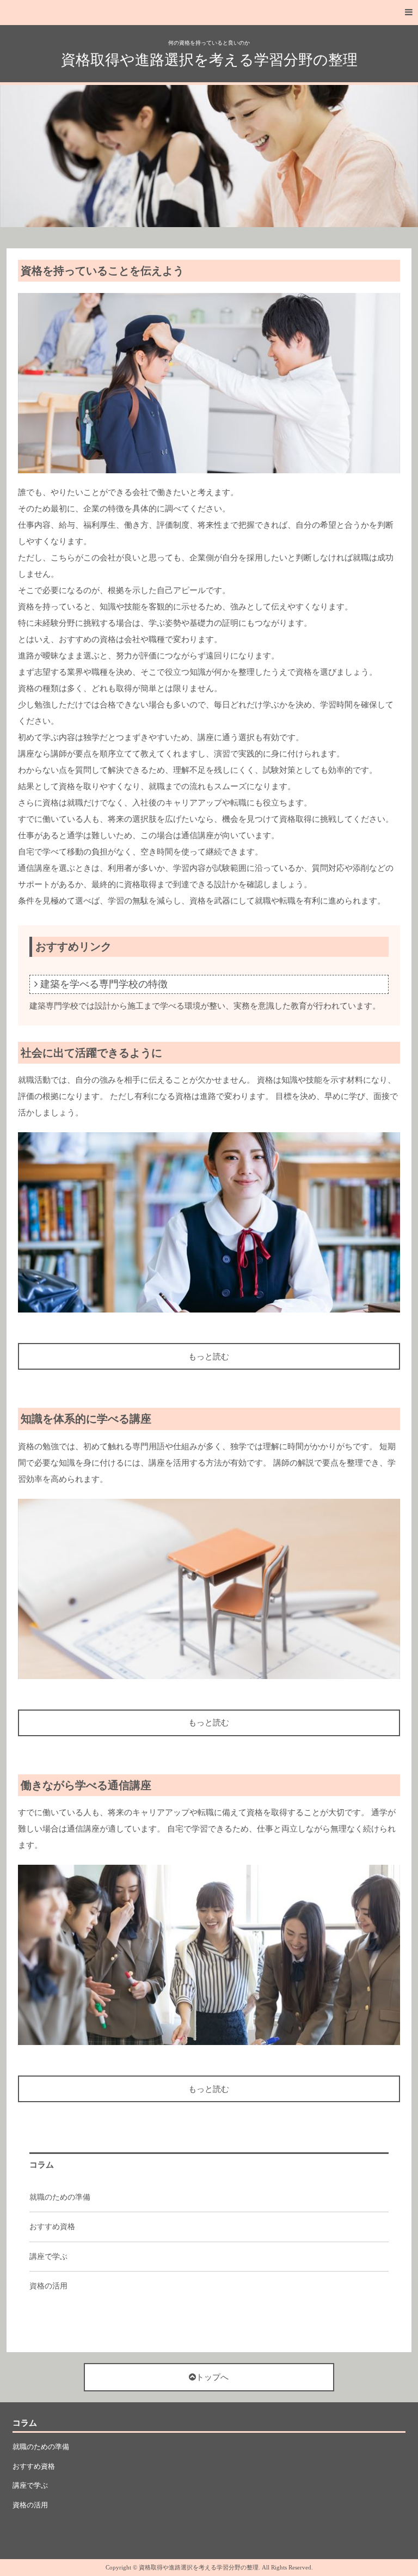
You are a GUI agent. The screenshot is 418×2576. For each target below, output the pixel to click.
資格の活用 (48, 2286)
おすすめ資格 (52, 2227)
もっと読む (209, 1357)
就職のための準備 (60, 2197)
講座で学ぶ (48, 2257)
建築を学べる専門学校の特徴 (104, 984)
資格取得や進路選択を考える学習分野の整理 (209, 60)
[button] (209, 13)
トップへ (212, 2377)
